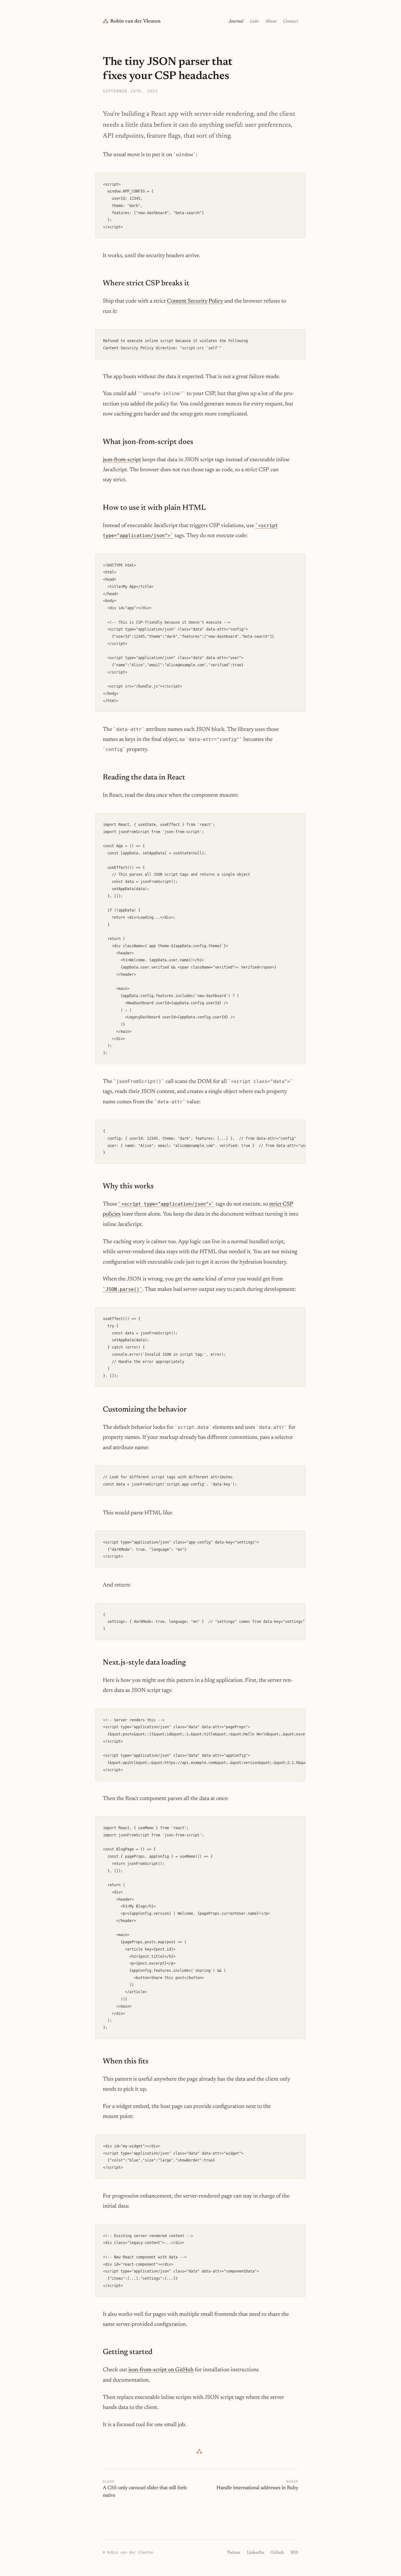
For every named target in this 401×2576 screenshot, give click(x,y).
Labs (254, 21)
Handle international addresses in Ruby (257, 2488)
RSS (294, 2553)
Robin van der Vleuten (132, 21)
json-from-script (122, 460)
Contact (291, 21)
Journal (236, 21)
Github (277, 2553)
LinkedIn (255, 2553)
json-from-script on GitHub (161, 2370)
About (271, 21)
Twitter (234, 2553)
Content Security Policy (195, 301)
